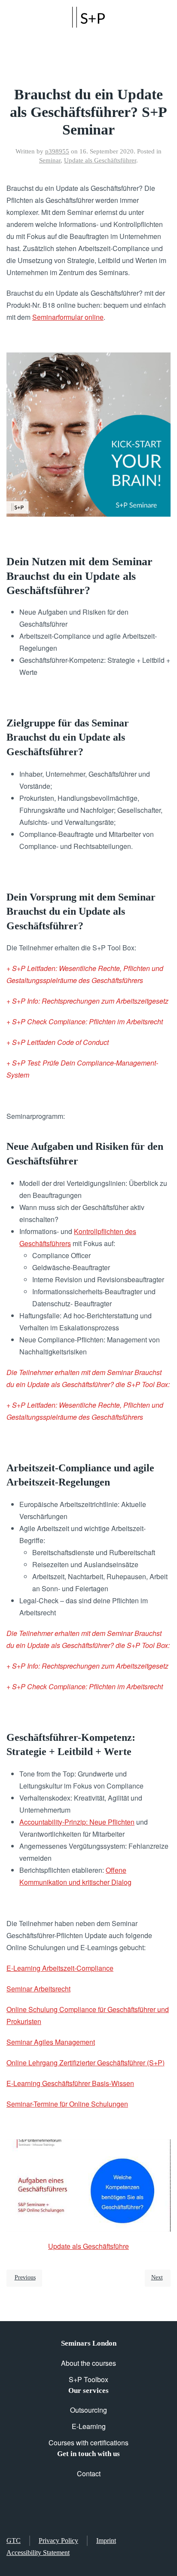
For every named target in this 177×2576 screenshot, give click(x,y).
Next (157, 2277)
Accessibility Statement (38, 2553)
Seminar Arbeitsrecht (38, 1989)
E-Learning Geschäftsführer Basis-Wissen (70, 2083)
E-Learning (89, 2426)
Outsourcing (88, 2410)
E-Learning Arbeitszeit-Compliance (60, 1968)
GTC (14, 2541)
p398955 (57, 151)
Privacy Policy (58, 2541)
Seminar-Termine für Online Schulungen (67, 2104)
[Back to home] (88, 17)
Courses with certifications (88, 2443)
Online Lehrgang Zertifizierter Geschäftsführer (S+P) (85, 2063)
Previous (25, 2277)
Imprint (106, 2541)
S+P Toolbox (88, 2379)
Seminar (50, 160)
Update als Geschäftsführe (88, 2246)
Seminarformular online (68, 317)
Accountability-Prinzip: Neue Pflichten (77, 1822)
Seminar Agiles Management (51, 2042)
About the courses (88, 2363)
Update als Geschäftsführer (100, 160)
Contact (89, 2473)
